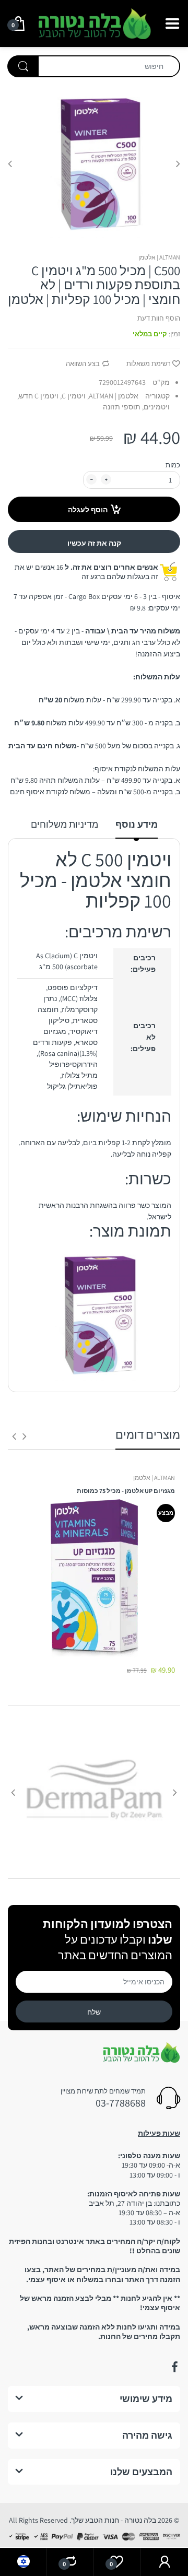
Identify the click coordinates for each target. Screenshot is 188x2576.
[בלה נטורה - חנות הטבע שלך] (94, 22)
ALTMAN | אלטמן (159, 257)
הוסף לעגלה (88, 510)
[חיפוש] (23, 66)
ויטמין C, (73, 396)
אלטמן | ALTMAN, (113, 396)
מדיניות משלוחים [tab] (64, 824)
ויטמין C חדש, (38, 396)
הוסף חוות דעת (159, 318)
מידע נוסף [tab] (137, 824)
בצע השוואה (83, 364)
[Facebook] (174, 2367)
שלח (94, 2012)
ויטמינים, (156, 407)
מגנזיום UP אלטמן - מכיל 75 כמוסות (126, 1491)
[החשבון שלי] (164, 2562)
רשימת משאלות (149, 364)
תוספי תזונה (122, 407)
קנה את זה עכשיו (94, 543)
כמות (173, 465)
